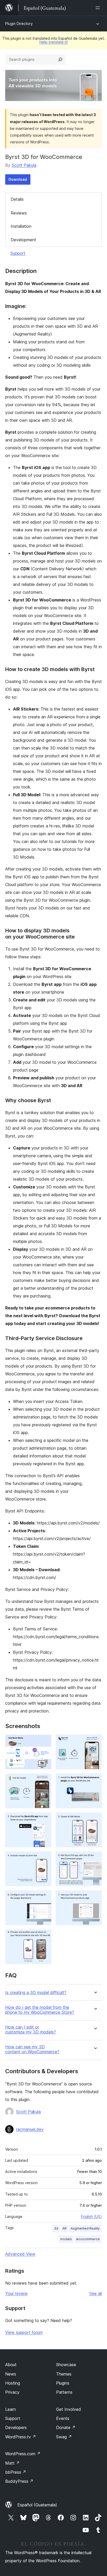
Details (17, 199)
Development (23, 240)
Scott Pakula (24, 165)
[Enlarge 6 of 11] (95, 1819)
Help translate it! (54, 42)
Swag (64, 2437)
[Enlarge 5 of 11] (44, 1819)
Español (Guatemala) (37, 2505)
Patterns (64, 2392)
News (11, 2374)
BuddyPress (19, 2481)
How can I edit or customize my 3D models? (31, 2030)
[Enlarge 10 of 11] (95, 1897)
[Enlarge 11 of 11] (44, 1936)
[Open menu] (99, 8)
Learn (11, 2409)
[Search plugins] (60, 59)
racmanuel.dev (30, 2129)
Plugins (63, 2383)
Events (63, 2418)
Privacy (12, 2392)
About (11, 2365)
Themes (64, 2374)
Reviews (19, 213)
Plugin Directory (19, 24)
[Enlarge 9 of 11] (44, 1897)
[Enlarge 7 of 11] (44, 1858)
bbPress (16, 2472)
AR (64, 2228)
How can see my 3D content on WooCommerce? (32, 2049)
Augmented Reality (85, 2228)
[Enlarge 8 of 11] (95, 1858)
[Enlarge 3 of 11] (44, 1781)
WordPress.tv (21, 2437)
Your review (16, 2293)
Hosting (13, 2383)
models (66, 2239)
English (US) (91, 2216)
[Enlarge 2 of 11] (95, 1742)
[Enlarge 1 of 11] (44, 1742)
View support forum (24, 2332)
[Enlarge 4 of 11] (95, 1781)
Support (18, 253)
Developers (16, 2427)
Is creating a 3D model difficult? (36, 1993)
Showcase (66, 2365)
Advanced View (20, 2254)
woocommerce (88, 2239)
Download (18, 179)
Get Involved (69, 2409)
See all (96, 2293)
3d (56, 2228)
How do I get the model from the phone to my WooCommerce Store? (40, 2010)
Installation (21, 226)
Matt (12, 2463)
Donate (66, 2427)
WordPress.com (23, 2454)
